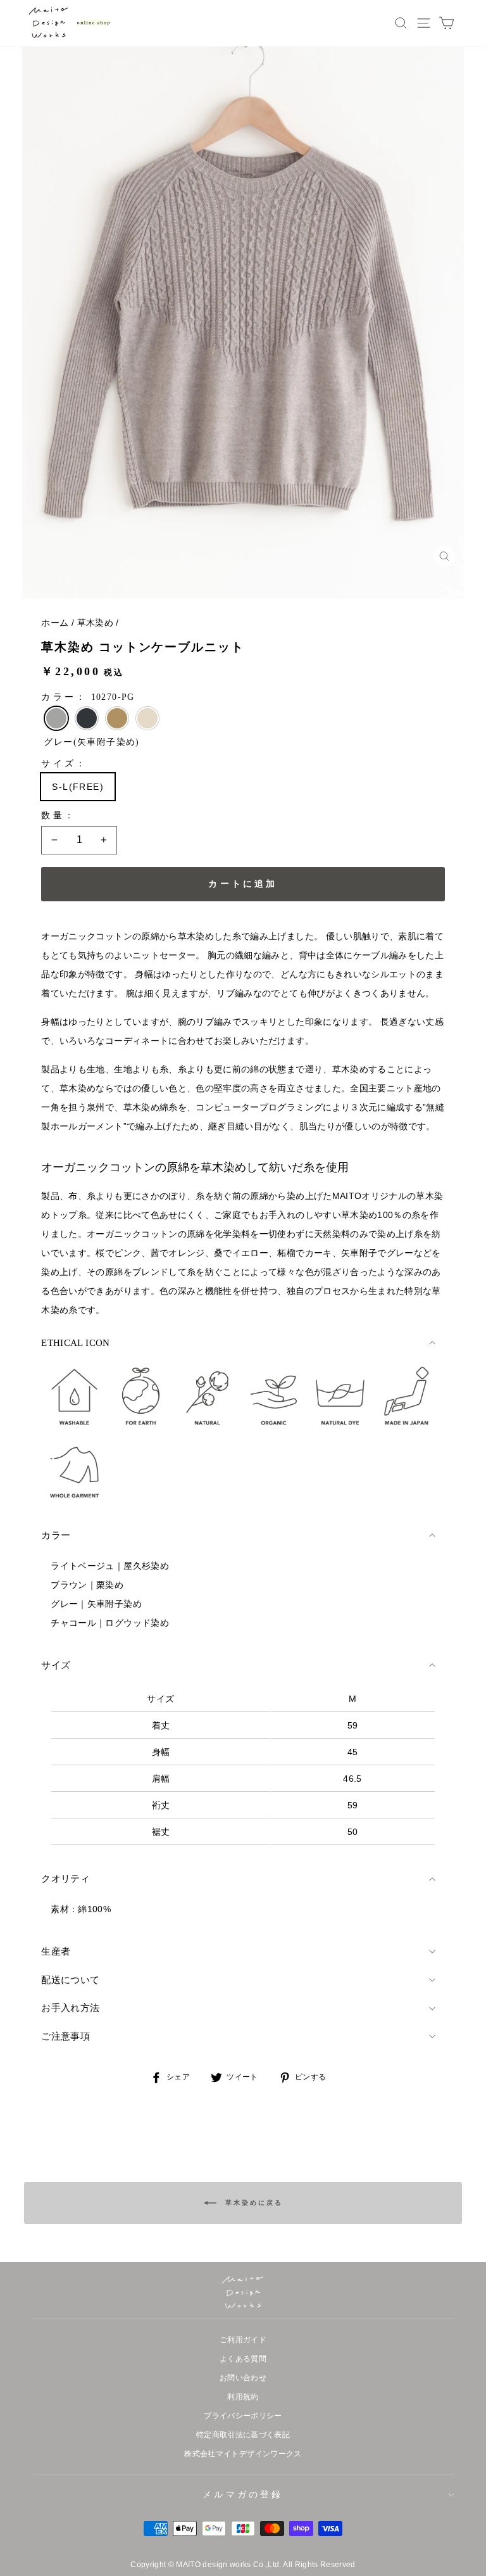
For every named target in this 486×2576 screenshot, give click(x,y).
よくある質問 (243, 2359)
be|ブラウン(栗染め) (117, 718)
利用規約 (243, 2397)
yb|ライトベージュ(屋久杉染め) (147, 718)
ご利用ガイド (243, 2340)
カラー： (88, 697)
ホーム (55, 623)
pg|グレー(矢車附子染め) (56, 718)
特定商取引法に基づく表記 (243, 2435)
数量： (59, 815)
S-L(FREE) (78, 787)
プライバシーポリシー (243, 2416)
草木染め (95, 623)
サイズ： (64, 764)
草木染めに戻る (252, 2203)
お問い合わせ (243, 2378)
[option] (243, 323)
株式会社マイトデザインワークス (243, 2454)
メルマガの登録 (243, 2494)
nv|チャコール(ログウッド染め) (87, 718)
